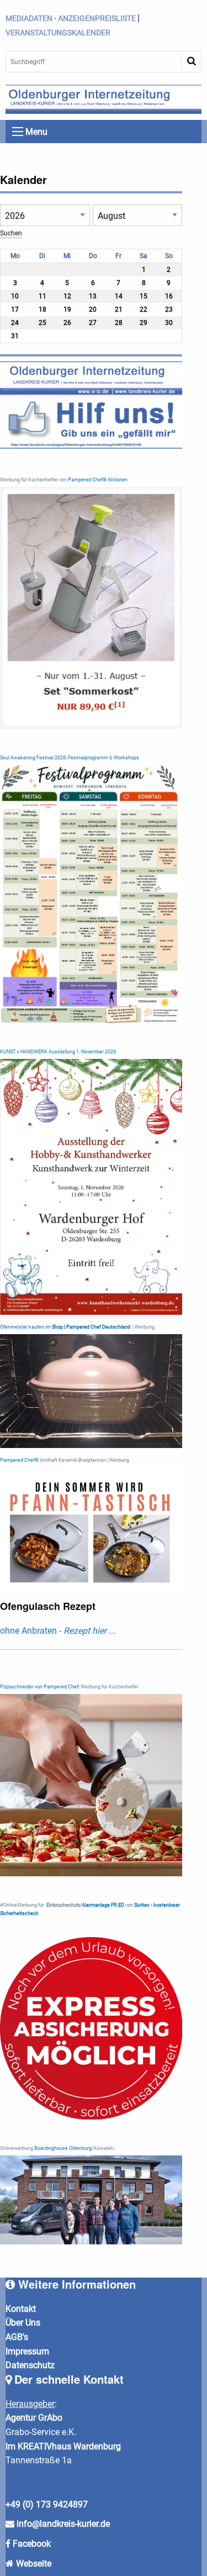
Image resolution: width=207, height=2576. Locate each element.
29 (144, 323)
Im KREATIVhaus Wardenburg (63, 2446)
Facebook (32, 2544)
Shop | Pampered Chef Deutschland (91, 1327)
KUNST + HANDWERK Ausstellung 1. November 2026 (58, 1052)
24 (15, 323)
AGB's (17, 2337)
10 (15, 296)
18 (43, 309)
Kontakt (21, 2309)
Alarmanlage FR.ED (104, 1905)
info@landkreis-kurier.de (62, 2524)
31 (15, 336)
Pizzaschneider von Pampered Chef (39, 1687)
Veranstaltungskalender (58, 33)
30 (169, 323)
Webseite (34, 2564)
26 (67, 323)
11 (43, 296)
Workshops (126, 758)
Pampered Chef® (19, 1460)
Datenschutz (30, 2365)
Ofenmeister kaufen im (25, 1327)
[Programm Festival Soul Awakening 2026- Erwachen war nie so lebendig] (91, 893)
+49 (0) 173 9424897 (47, 2504)
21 (119, 309)
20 (93, 309)
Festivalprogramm (88, 758)
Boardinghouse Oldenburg (63, 2148)
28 (119, 323)
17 (15, 309)
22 (144, 309)
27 (93, 323)
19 (67, 309)
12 (67, 296)
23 (169, 309)
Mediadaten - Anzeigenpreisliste (71, 18)
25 (43, 323)
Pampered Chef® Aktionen (98, 480)
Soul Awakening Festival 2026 (33, 758)
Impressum (27, 2351)
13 (93, 296)
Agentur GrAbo (34, 2418)
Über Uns (23, 2323)
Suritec (141, 1905)
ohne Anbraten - (58, 1631)
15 (144, 296)
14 (119, 296)
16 (169, 296)
